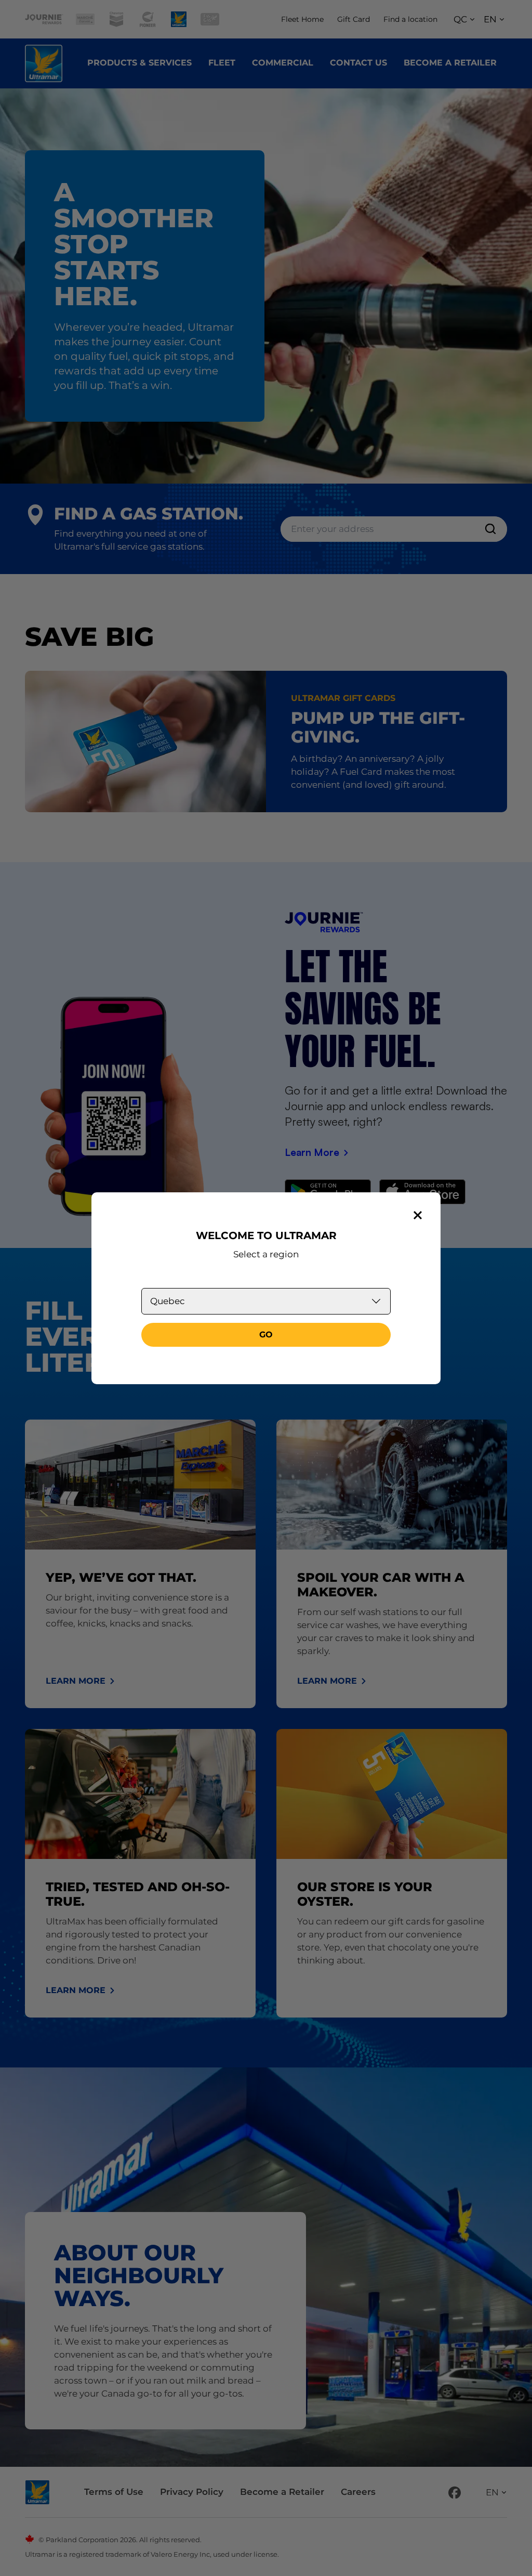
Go (266, 1335)
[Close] (418, 1215)
